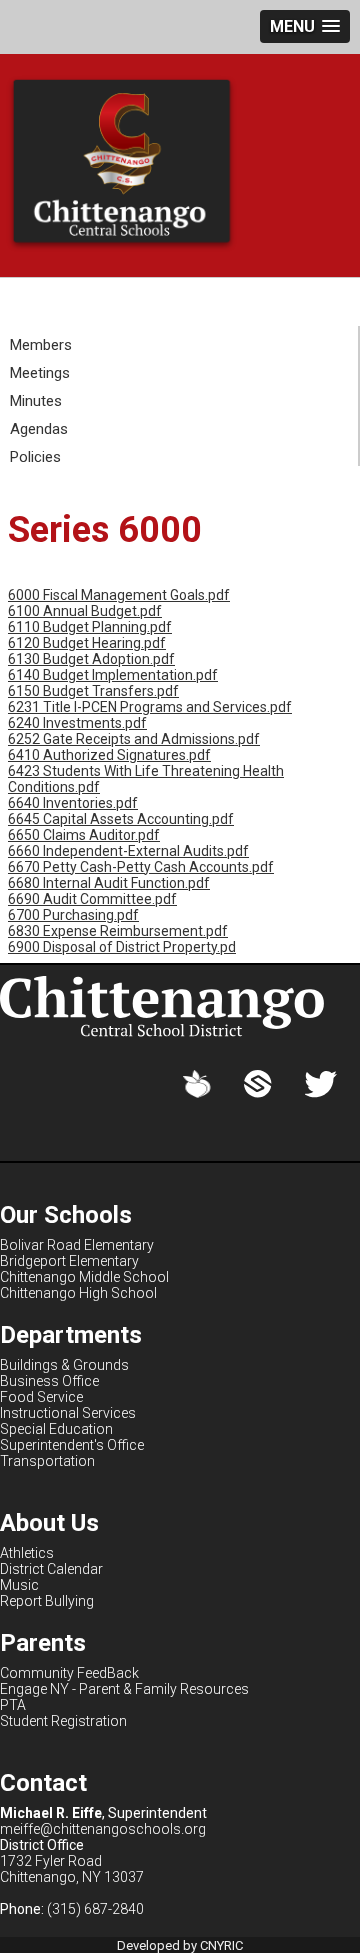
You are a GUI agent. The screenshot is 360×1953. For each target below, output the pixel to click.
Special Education (56, 1429)
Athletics (27, 1553)
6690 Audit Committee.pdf (92, 899)
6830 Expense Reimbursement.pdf (118, 931)
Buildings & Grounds (64, 1365)
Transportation (47, 1461)
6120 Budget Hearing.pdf (87, 643)
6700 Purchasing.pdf (73, 915)
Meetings (40, 373)
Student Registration (63, 1721)
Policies (35, 457)
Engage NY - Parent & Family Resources (124, 1689)
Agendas (39, 429)
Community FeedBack (69, 1673)
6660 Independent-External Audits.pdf (128, 851)
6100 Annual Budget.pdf (85, 611)
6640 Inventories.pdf (73, 803)
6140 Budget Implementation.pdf (113, 675)
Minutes (36, 401)
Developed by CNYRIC (180, 1945)
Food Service (41, 1397)
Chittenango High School (78, 1293)
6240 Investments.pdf (77, 723)
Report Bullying (47, 1601)
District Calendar (51, 1569)
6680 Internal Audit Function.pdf (109, 883)
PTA (13, 1705)
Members (41, 345)
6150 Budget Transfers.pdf (93, 691)
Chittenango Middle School (84, 1277)
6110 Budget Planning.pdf (90, 627)
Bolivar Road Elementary (77, 1245)
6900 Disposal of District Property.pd (122, 947)
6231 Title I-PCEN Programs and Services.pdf (150, 707)
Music (19, 1585)
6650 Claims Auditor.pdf (84, 835)
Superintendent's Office (72, 1445)
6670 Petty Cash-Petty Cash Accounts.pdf (141, 867)
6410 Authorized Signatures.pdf (109, 755)
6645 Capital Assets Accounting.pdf (121, 819)
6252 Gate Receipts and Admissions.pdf (134, 739)
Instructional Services (68, 1413)
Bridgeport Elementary (69, 1261)
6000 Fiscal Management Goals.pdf (119, 595)
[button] (305, 26)
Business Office (49, 1381)
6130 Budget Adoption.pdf (91, 659)
